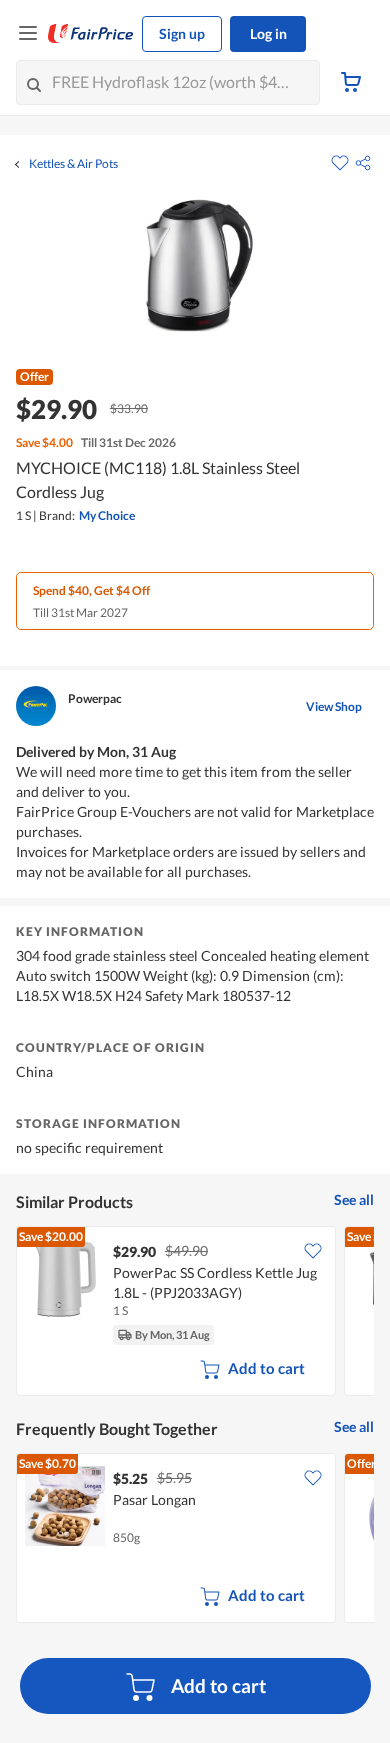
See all (354, 1199)
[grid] (195, 1313)
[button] (363, 163)
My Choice (107, 515)
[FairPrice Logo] (91, 34)
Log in (268, 33)
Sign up (182, 33)
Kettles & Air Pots (73, 164)
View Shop (334, 706)
